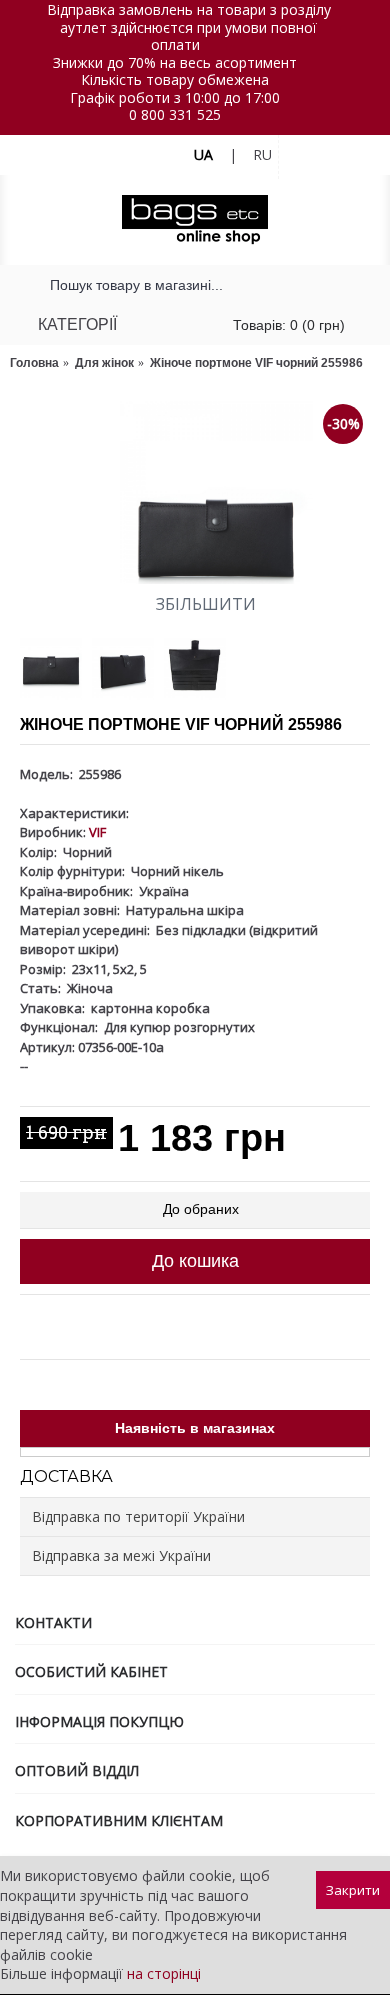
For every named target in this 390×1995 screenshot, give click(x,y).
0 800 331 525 (175, 114)
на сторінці (164, 1973)
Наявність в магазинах (195, 1428)
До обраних (201, 1209)
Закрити (353, 1890)
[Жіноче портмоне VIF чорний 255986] (195, 492)
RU (262, 154)
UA (203, 154)
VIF (97, 832)
